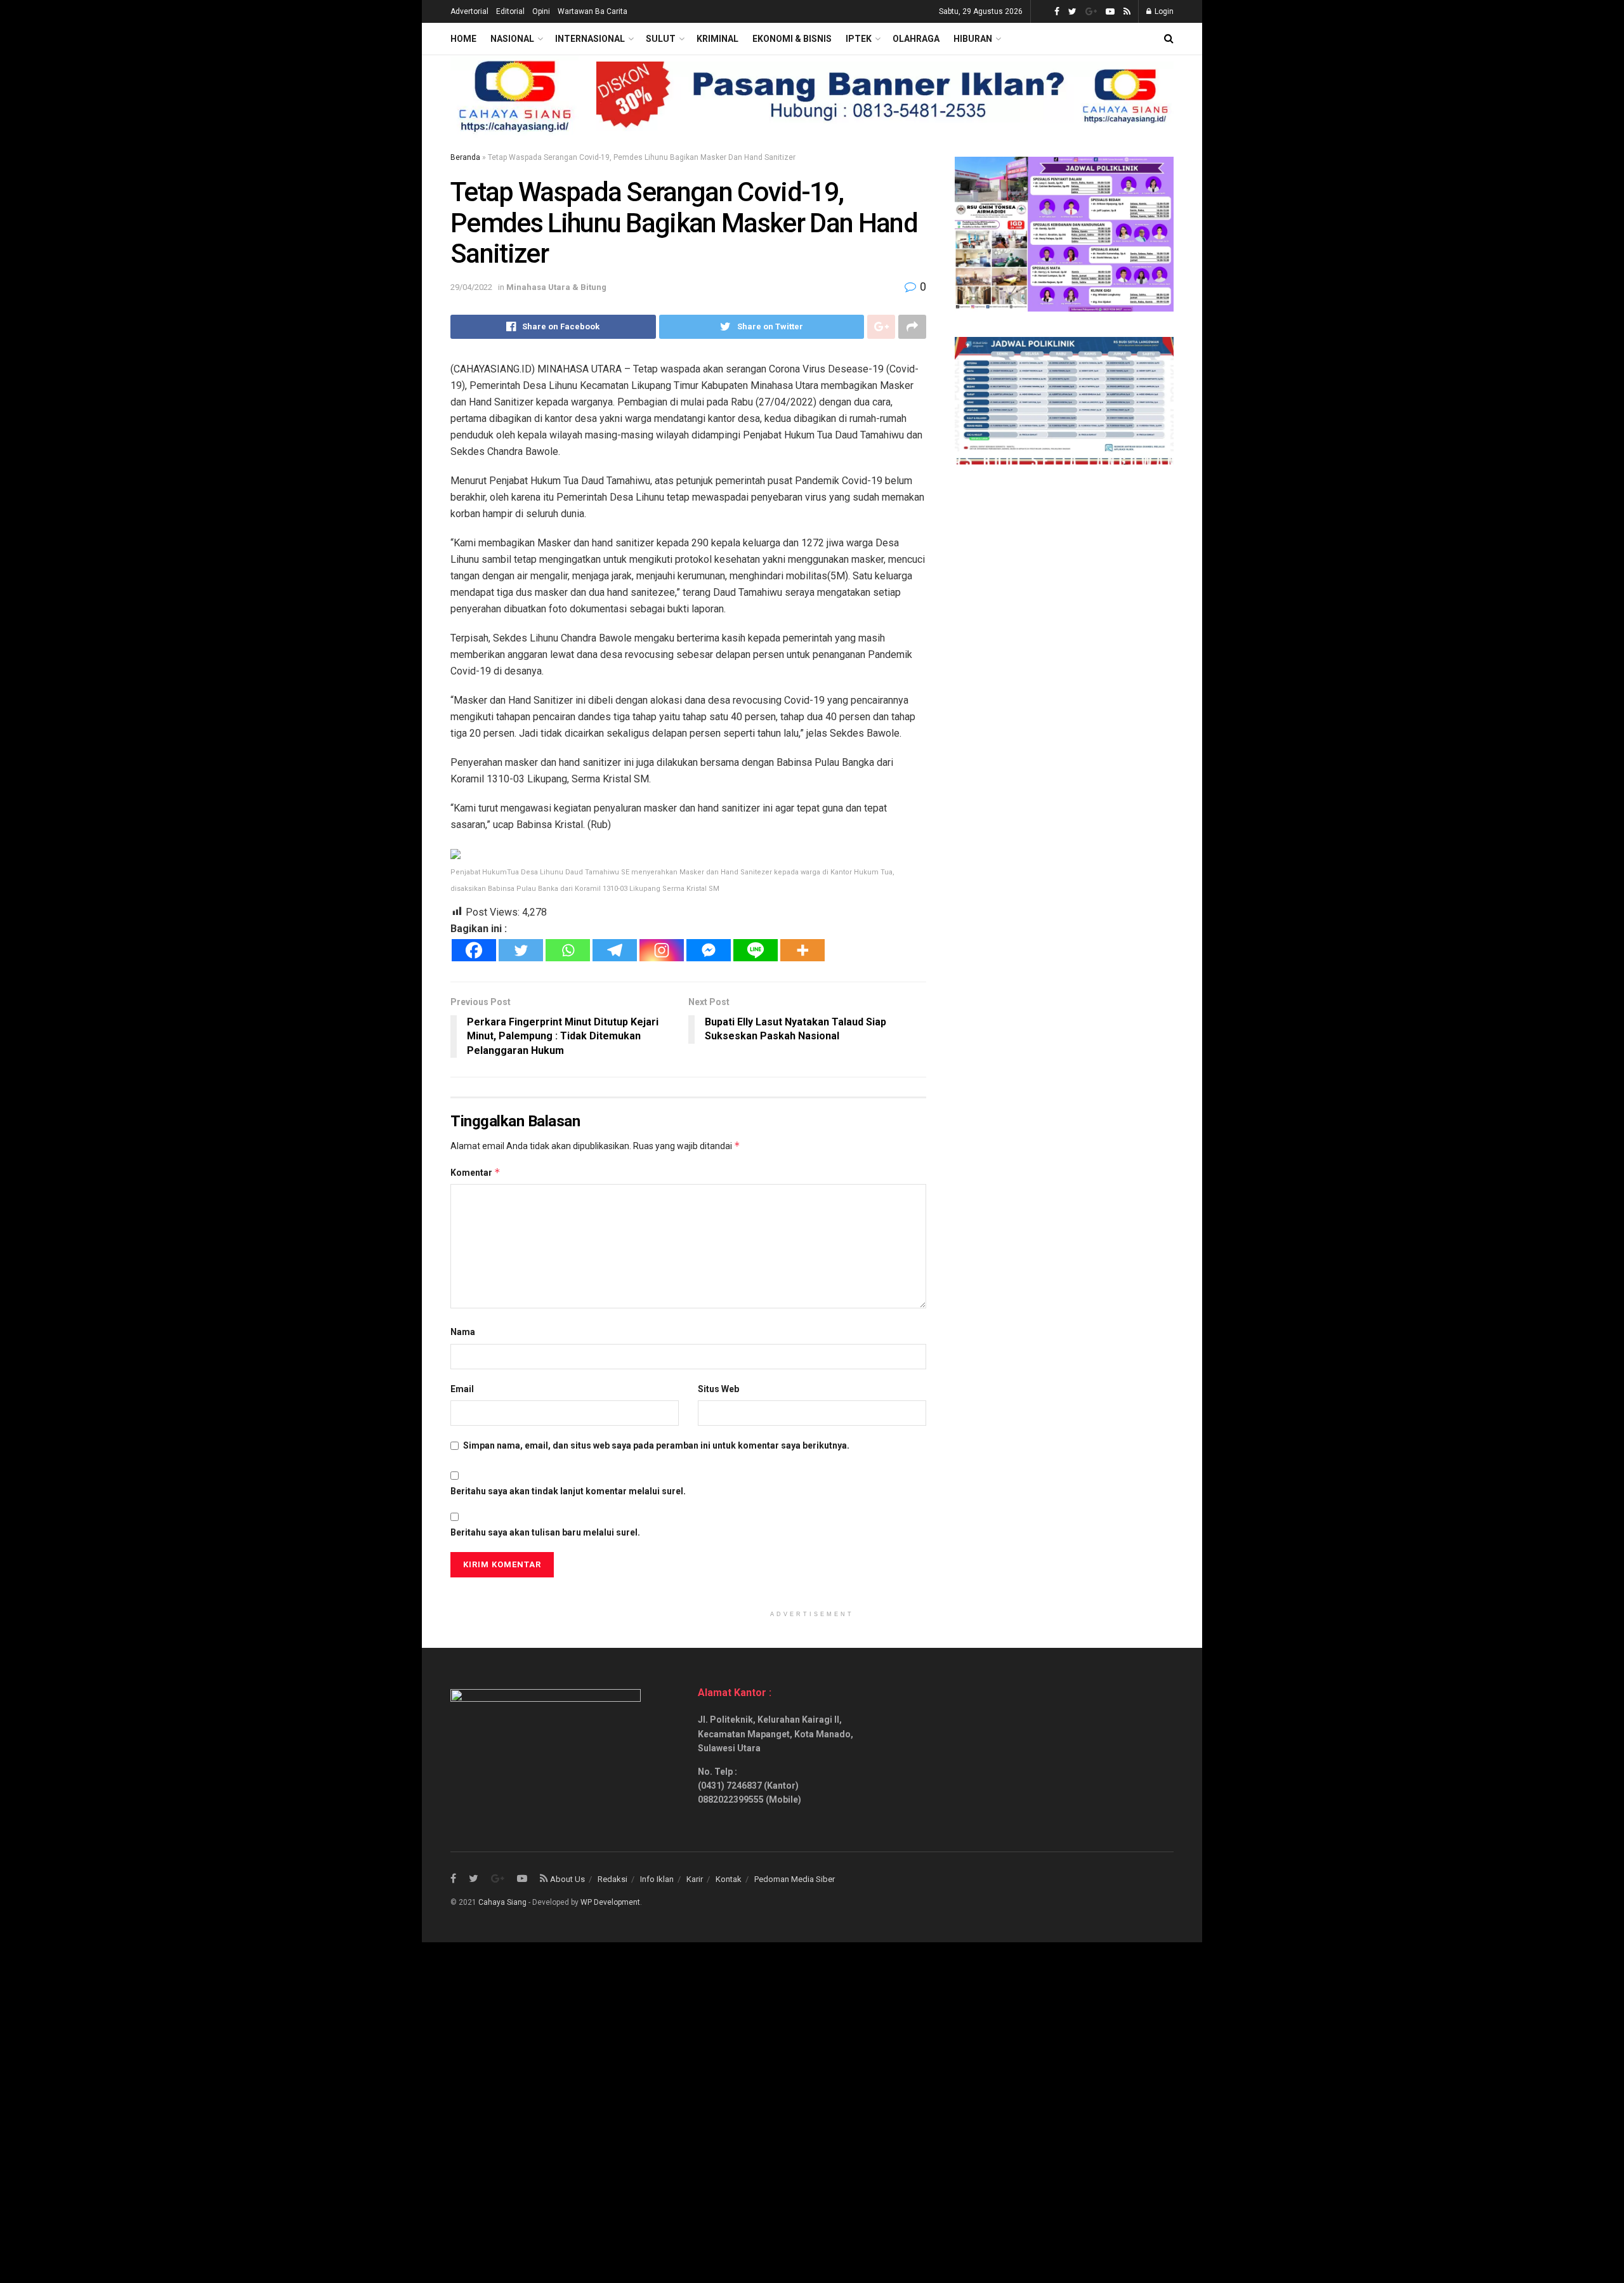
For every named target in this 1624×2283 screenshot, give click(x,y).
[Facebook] (474, 950)
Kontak (729, 1879)
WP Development (610, 1902)
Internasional (590, 39)
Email (462, 1389)
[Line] (756, 950)
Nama (463, 1332)
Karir (695, 1879)
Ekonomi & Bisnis (792, 39)
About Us (567, 1879)
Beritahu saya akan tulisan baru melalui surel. (545, 1532)
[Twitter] (521, 950)
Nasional (512, 39)
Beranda (465, 157)
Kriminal (717, 39)
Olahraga (916, 39)
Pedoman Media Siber (795, 1879)
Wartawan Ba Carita (593, 11)
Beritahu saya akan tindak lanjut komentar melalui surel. (568, 1491)
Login (1163, 11)
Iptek (859, 39)
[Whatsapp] (568, 950)
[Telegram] (615, 950)
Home (463, 39)
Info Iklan (657, 1879)
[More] (802, 950)
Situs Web (718, 1389)
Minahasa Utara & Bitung (556, 287)
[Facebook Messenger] (709, 950)
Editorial (510, 11)
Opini (541, 11)
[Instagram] (662, 950)
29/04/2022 (471, 287)
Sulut (661, 39)
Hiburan (973, 39)
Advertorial (469, 11)
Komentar (475, 1172)
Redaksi (612, 1879)
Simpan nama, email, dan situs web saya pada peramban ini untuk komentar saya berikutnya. (656, 1445)
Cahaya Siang (502, 1902)
